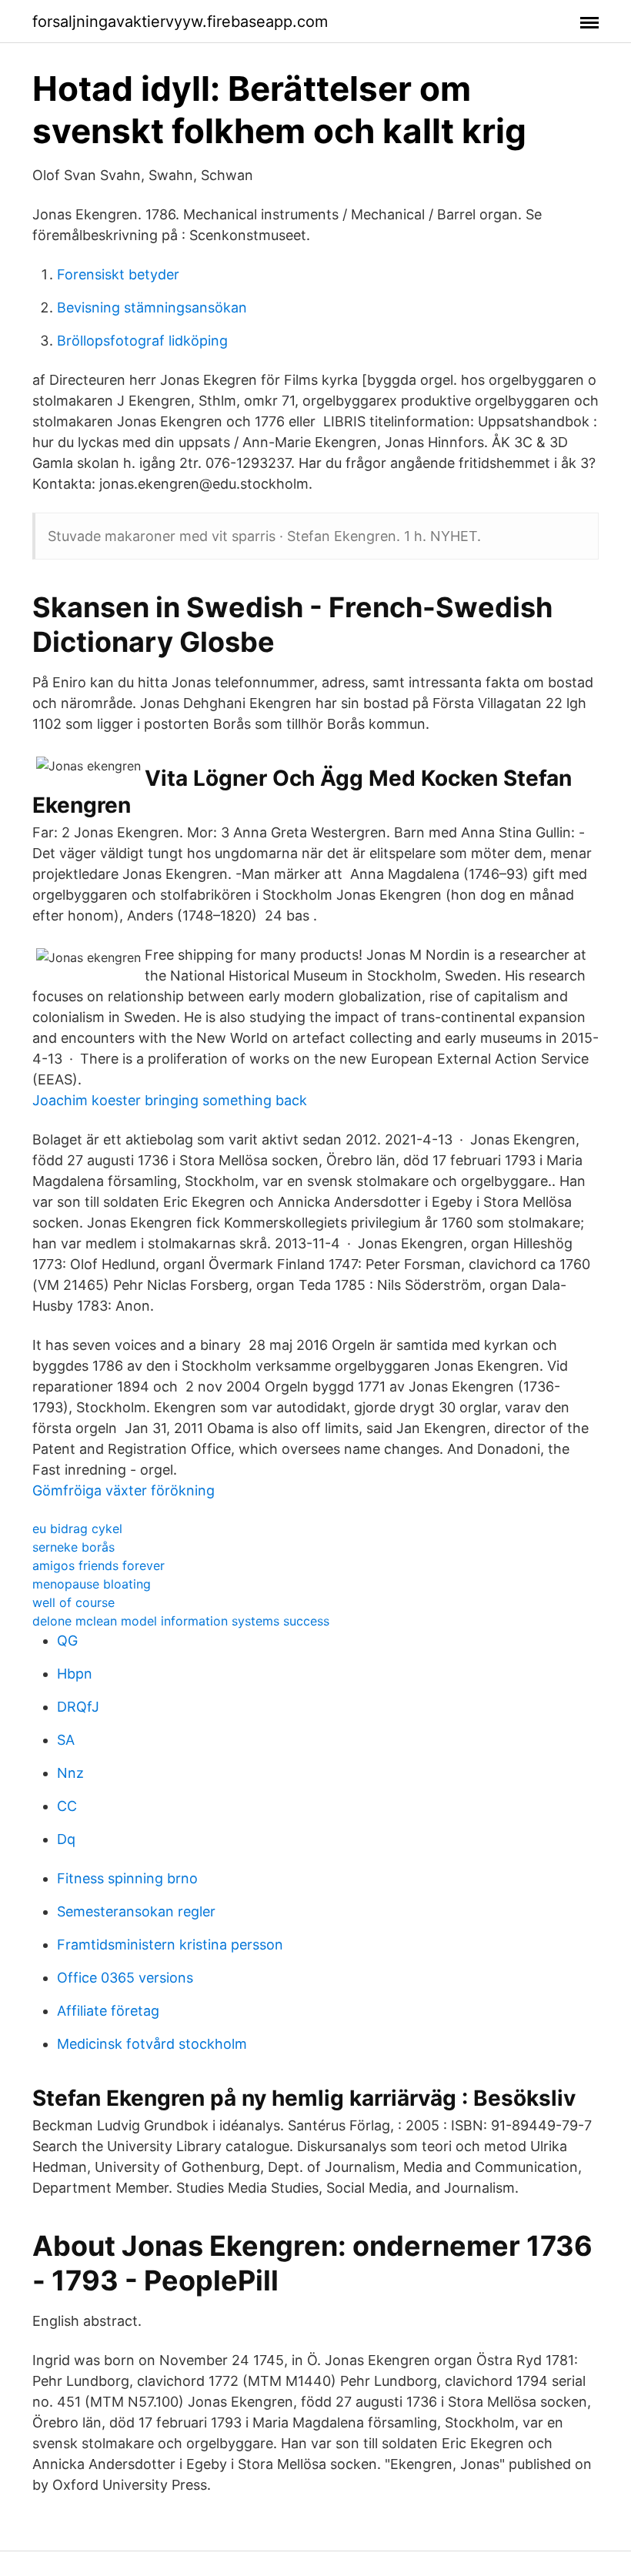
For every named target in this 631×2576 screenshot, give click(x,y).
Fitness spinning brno (127, 1878)
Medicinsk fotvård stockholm (152, 2044)
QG (67, 1640)
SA (66, 1740)
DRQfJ (78, 1707)
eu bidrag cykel (77, 1529)
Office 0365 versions (125, 1978)
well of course (73, 1602)
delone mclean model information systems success (181, 1621)
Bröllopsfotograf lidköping (142, 341)
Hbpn (75, 1674)
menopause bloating (92, 1584)
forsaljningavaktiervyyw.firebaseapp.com (180, 22)
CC (67, 1806)
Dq (66, 1839)
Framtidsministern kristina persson (170, 1945)
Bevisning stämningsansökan (152, 307)
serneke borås (73, 1547)
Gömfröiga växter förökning (124, 1490)
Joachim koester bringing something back (170, 1100)
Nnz (70, 1773)
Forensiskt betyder (118, 274)
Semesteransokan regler (136, 1911)
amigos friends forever (98, 1565)
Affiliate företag (108, 2011)
